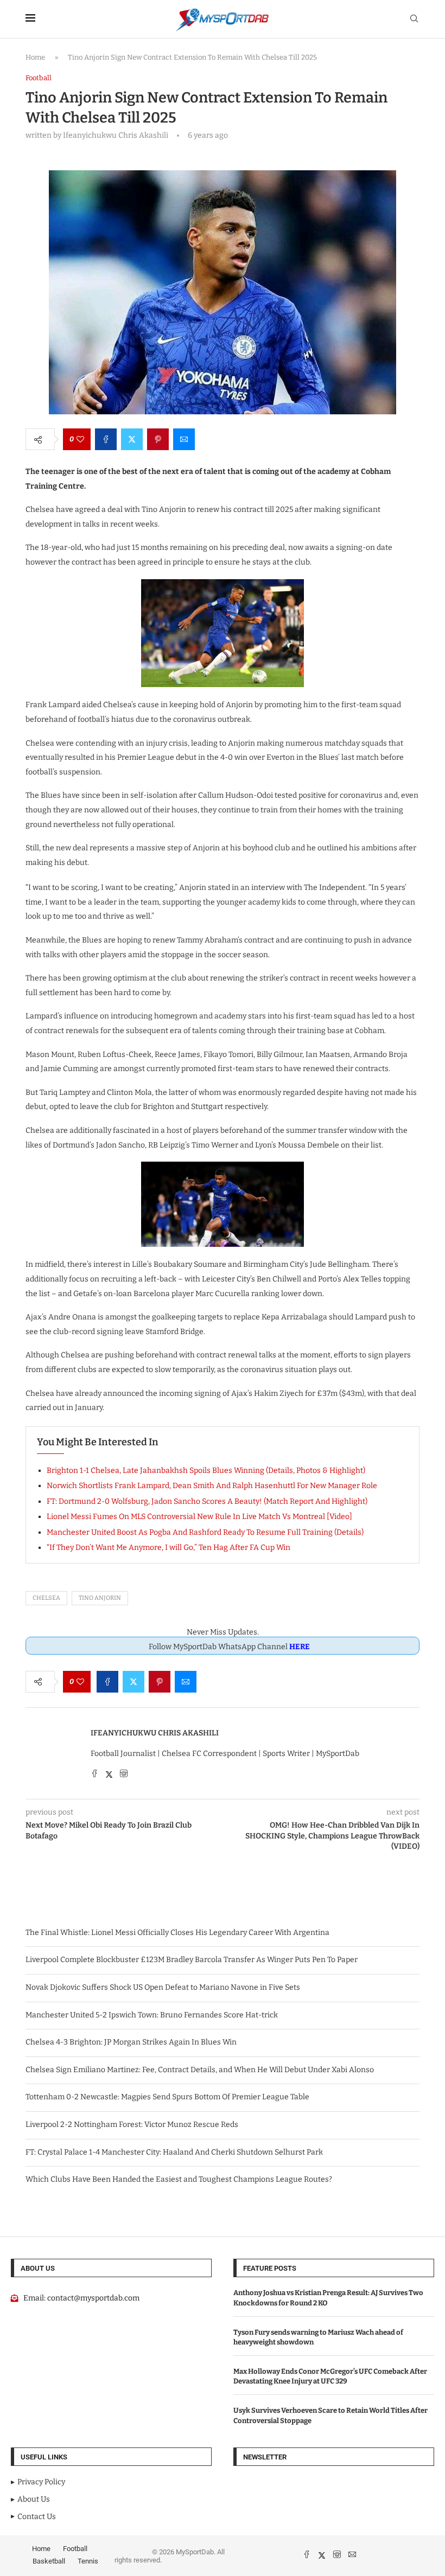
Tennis (88, 2561)
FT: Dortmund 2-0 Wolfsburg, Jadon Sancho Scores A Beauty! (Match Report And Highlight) (207, 1501)
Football (75, 2549)
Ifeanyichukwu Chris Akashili (155, 1733)
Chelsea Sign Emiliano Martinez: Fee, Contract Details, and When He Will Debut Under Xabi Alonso (200, 2070)
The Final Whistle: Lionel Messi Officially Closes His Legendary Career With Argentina (177, 1933)
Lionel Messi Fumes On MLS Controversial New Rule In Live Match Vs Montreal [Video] (199, 1517)
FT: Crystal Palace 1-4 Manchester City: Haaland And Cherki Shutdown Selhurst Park (174, 2152)
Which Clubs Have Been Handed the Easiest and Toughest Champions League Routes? (179, 2179)
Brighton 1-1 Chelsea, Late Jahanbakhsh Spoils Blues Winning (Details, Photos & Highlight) (206, 1470)
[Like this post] (80, 439)
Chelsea (46, 1598)
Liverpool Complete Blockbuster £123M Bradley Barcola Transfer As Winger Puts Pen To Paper (192, 1960)
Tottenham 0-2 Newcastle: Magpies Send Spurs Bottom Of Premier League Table (167, 2097)
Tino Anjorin (100, 1598)
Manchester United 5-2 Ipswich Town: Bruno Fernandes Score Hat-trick (152, 2015)
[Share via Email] (184, 439)
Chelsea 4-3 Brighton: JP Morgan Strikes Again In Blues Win (131, 2042)
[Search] (414, 19)
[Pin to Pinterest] (158, 439)
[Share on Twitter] (132, 439)
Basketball (49, 2561)
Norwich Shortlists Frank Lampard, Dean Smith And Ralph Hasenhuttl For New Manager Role (212, 1486)
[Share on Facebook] (106, 439)
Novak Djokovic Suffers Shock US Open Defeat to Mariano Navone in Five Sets (163, 1987)
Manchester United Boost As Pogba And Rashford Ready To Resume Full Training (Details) (205, 1532)
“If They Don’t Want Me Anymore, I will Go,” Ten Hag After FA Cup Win (169, 1547)
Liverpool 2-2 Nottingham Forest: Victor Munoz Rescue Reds (132, 2125)
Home (35, 57)
